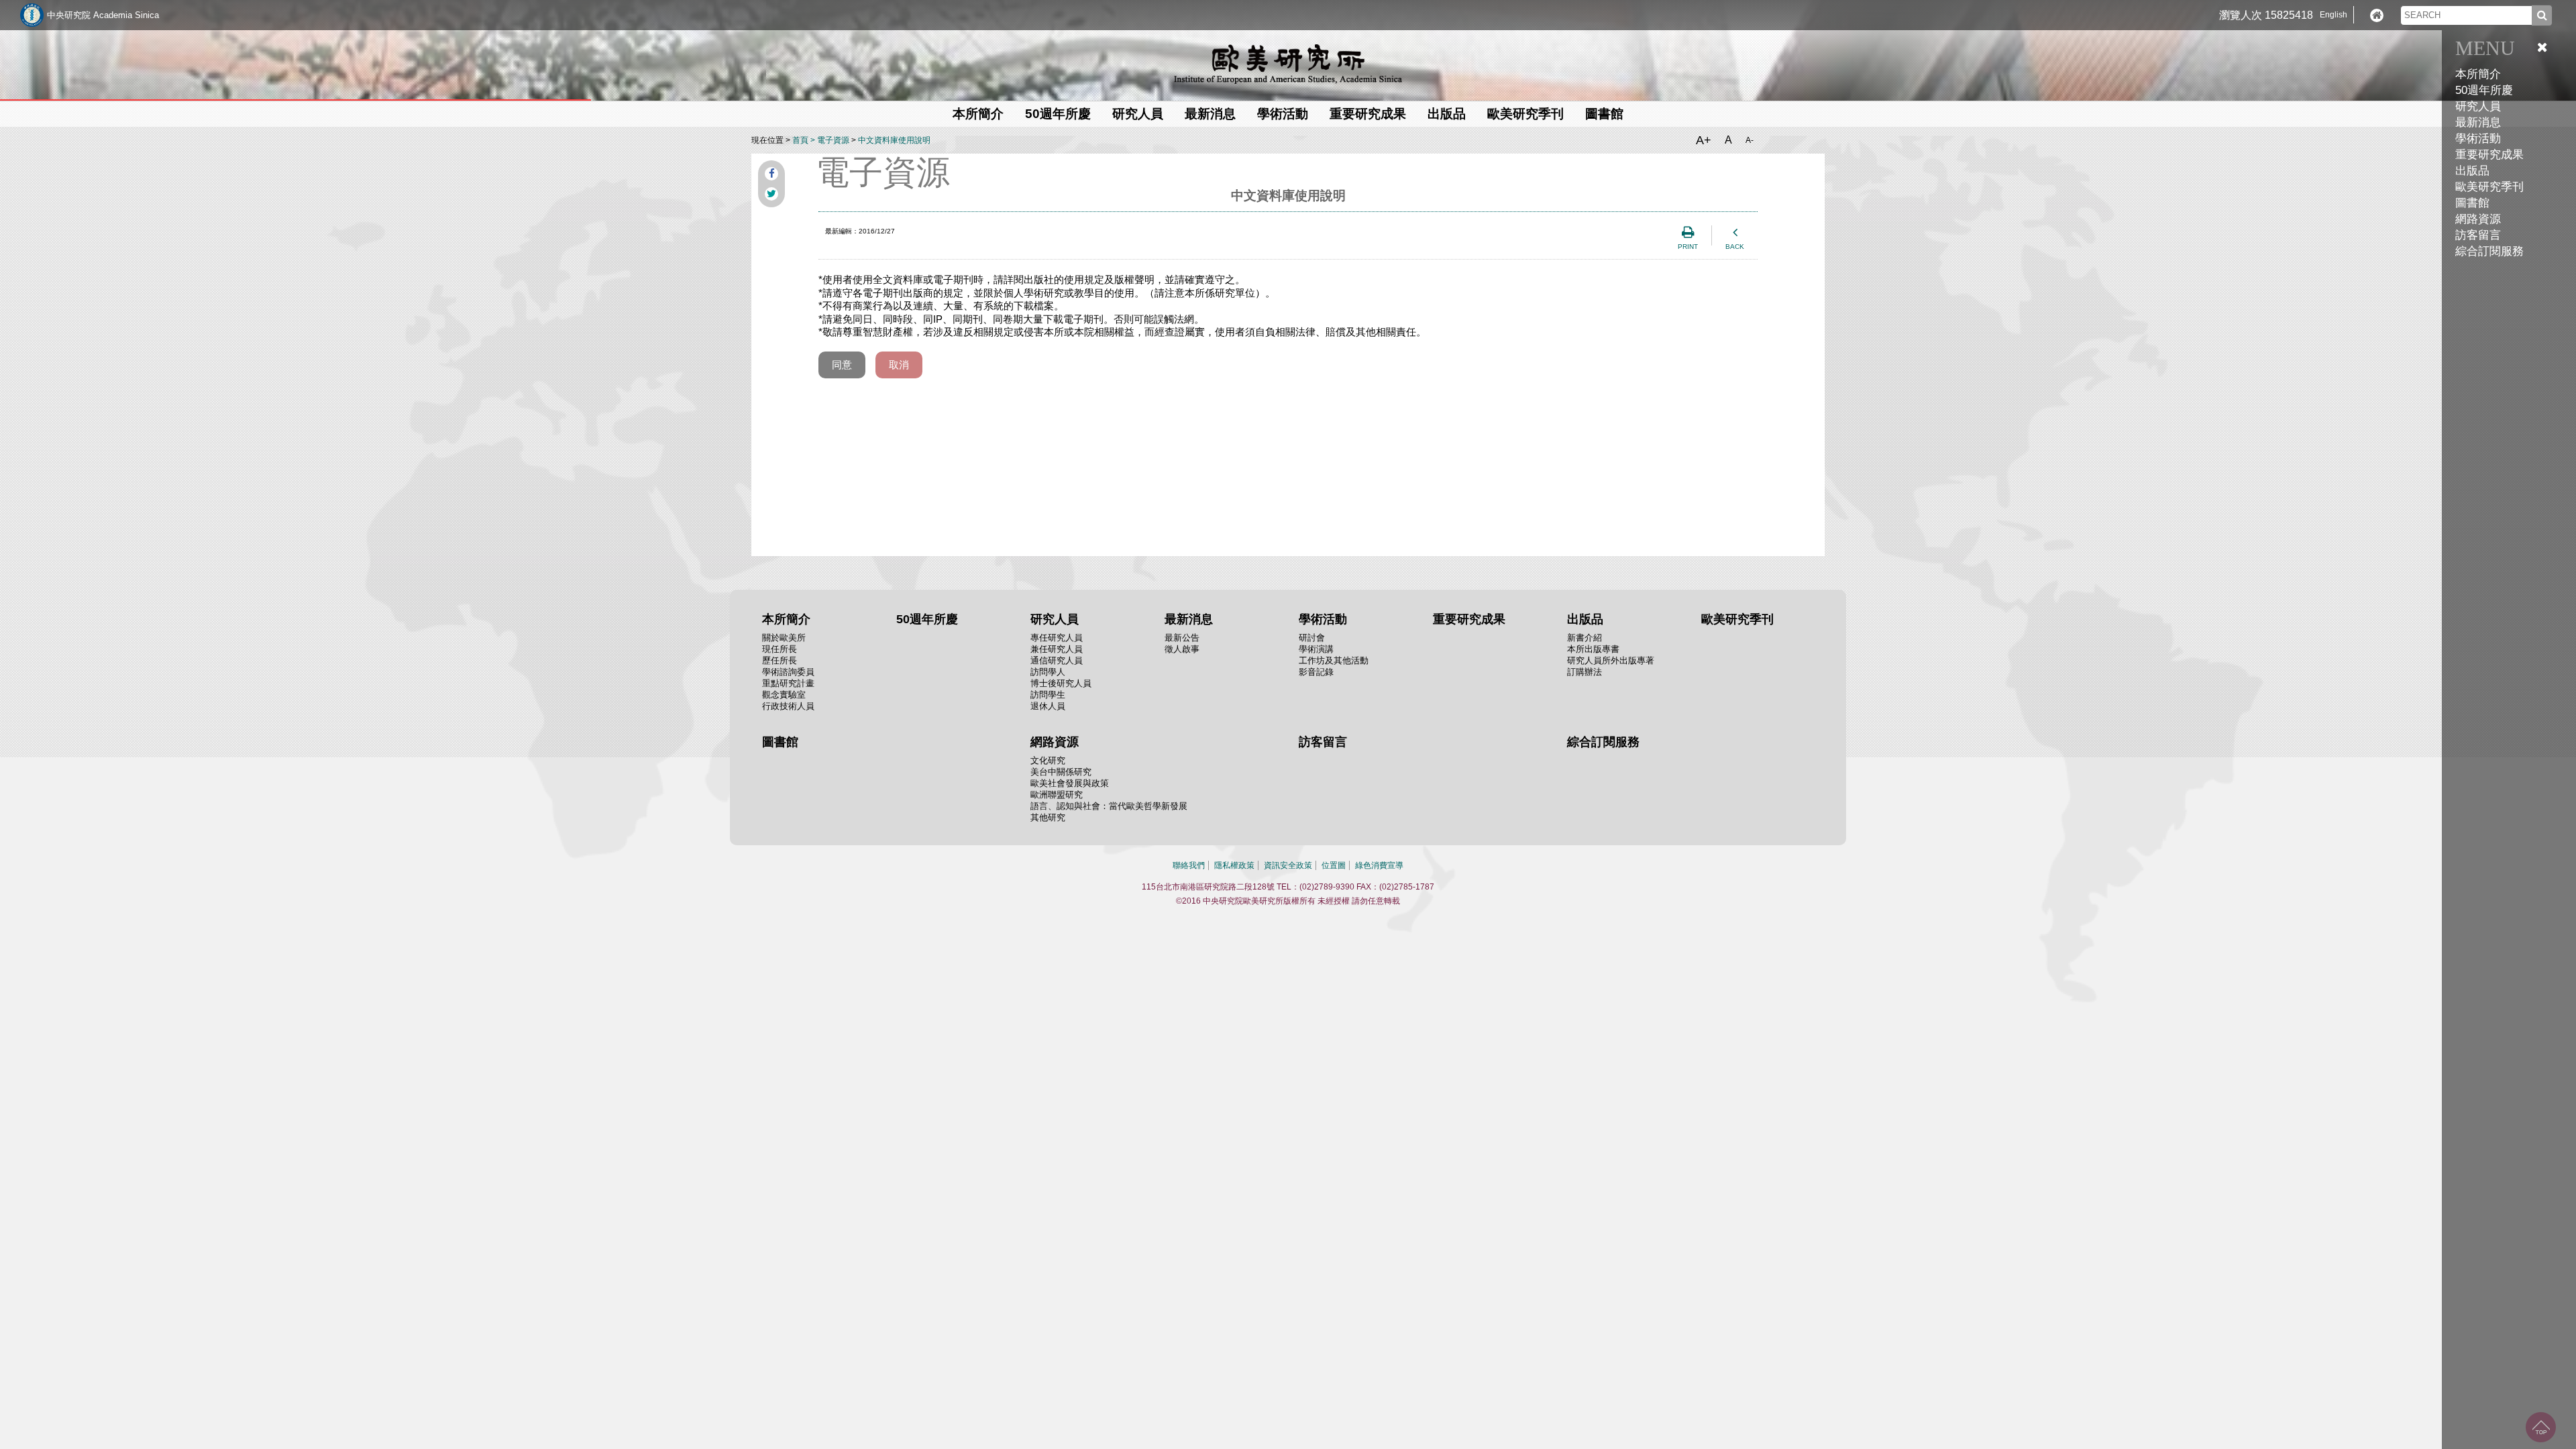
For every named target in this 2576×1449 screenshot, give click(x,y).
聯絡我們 (1189, 865)
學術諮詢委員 (788, 672)
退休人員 (1048, 706)
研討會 (1312, 638)
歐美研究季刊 (2489, 187)
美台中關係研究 (1061, 772)
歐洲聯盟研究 (1057, 795)
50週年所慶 (2484, 90)
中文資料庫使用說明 (894, 140)
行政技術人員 (788, 706)
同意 (842, 365)
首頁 (800, 140)
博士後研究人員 (1061, 683)
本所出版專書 (1593, 649)
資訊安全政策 (1288, 865)
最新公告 (1182, 638)
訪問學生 (1048, 695)
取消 (899, 365)
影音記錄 (1316, 672)
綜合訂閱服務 (2489, 251)
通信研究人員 (1057, 660)
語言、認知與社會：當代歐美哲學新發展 (1109, 806)
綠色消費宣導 (1379, 865)
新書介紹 (1585, 638)
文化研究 (1048, 760)
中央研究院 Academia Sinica (103, 15)
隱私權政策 (1234, 865)
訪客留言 (2478, 235)
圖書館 (2472, 203)
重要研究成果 (2489, 155)
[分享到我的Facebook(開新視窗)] (771, 174)
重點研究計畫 (788, 683)
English (2333, 15)
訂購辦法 (1585, 672)
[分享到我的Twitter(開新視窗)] (771, 194)
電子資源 (833, 140)
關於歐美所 (784, 638)
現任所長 (780, 649)
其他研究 (1048, 817)
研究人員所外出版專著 (1611, 660)
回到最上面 (2541, 1427)
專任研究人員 (1057, 638)
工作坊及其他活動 (1334, 660)
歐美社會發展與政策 (1070, 783)
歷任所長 (780, 660)
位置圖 (1334, 865)
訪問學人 (1048, 672)
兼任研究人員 (1057, 649)
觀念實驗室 (784, 695)
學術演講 (1316, 649)
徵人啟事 (1182, 649)
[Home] (2377, 15)
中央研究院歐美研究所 (1288, 64)
